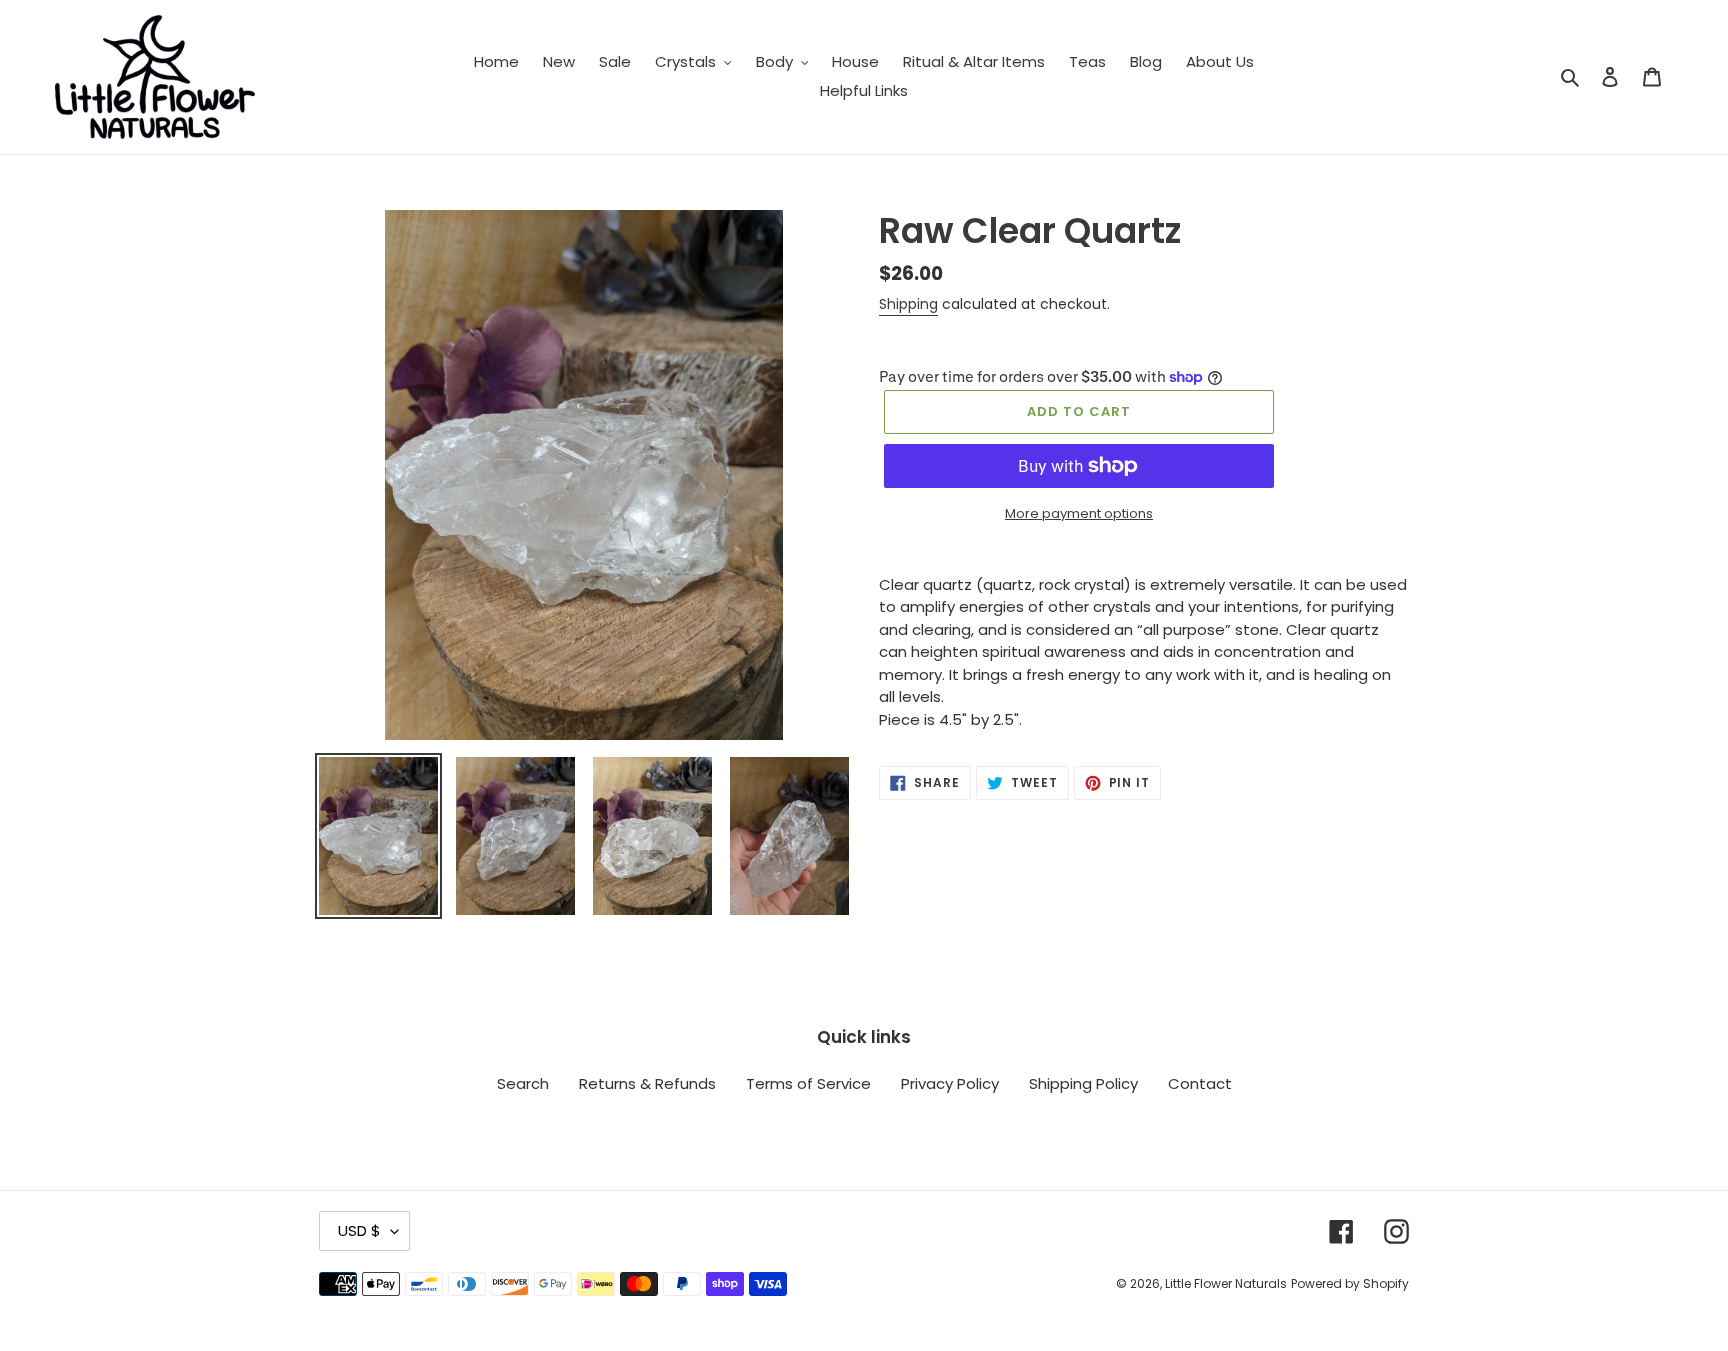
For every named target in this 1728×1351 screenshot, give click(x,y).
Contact (1200, 1083)
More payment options (1079, 513)
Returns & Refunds (647, 1083)
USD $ (359, 1230)
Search (523, 1083)
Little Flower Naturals (1226, 1283)
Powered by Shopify (1350, 1283)
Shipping (908, 304)
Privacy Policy (950, 1083)
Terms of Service (808, 1083)
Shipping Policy (1083, 1083)
